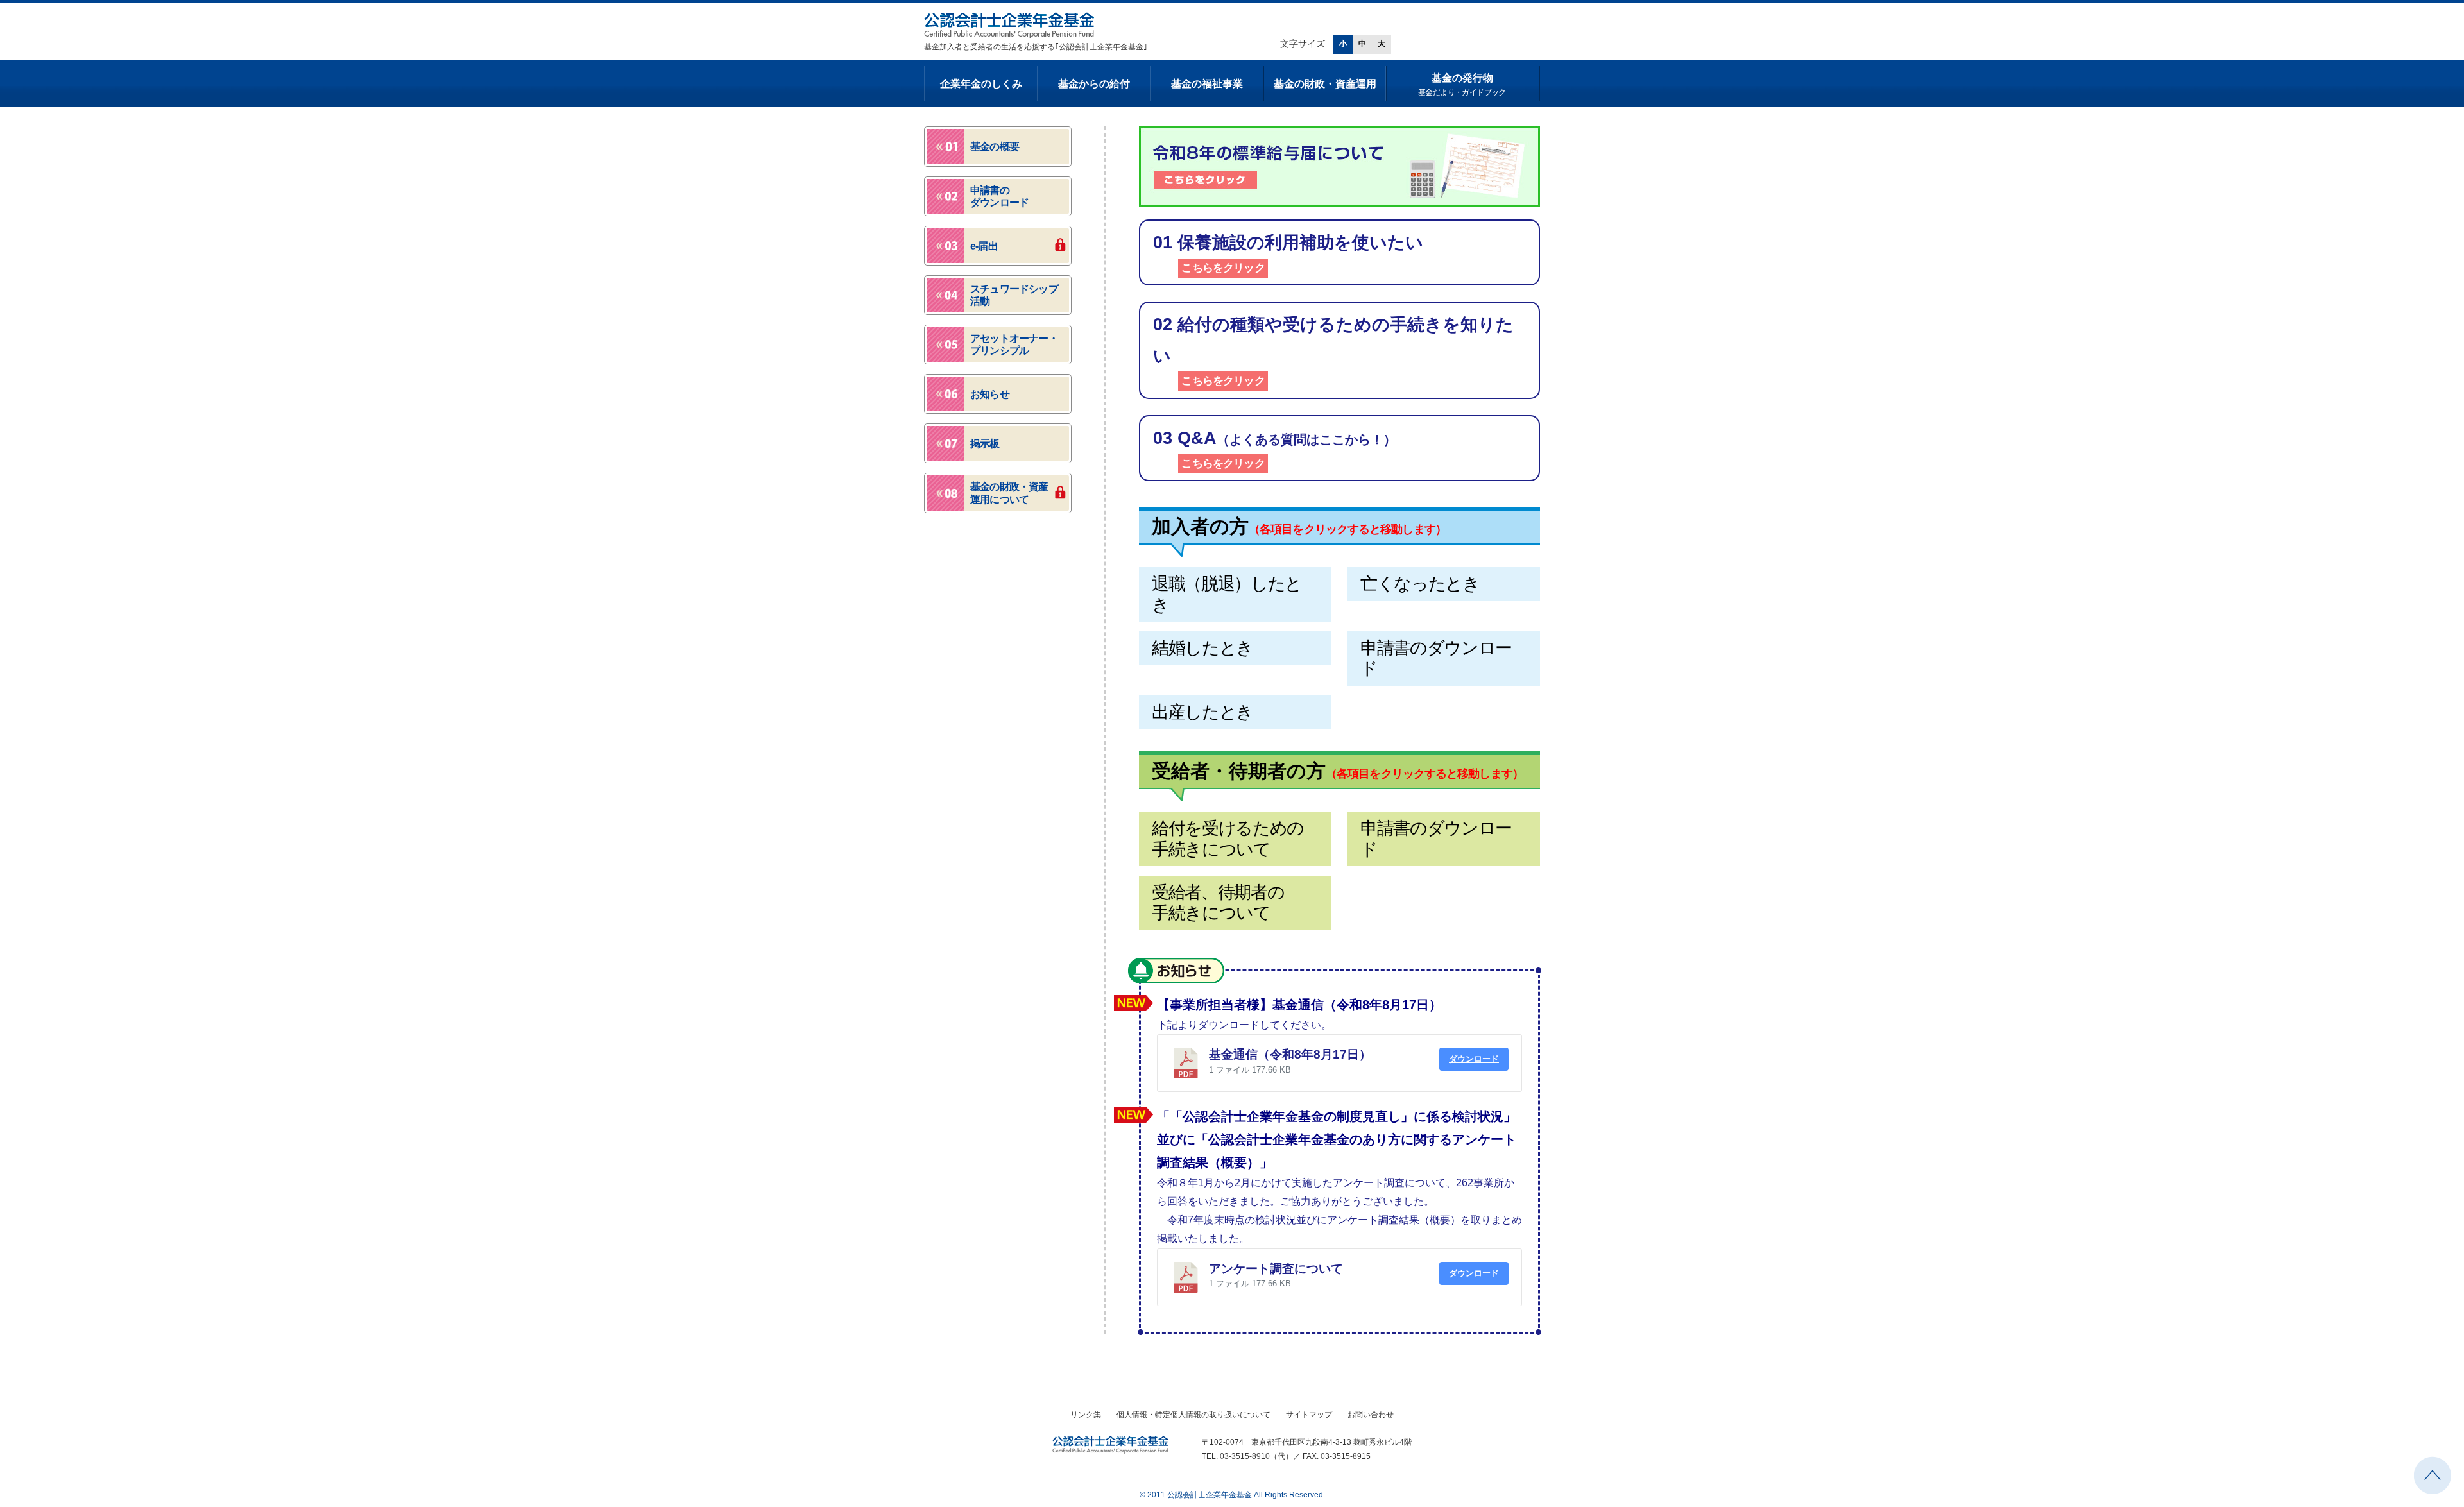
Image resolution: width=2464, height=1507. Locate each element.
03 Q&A (1275, 449)
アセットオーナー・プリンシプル (1014, 345)
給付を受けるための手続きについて (1228, 839)
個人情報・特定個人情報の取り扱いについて (1193, 1415)
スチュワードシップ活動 (1014, 295)
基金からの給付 (1094, 84)
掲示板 (985, 444)
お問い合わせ (1371, 1415)
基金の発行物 (1462, 85)
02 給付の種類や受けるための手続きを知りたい (1333, 351)
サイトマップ (1309, 1415)
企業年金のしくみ (981, 84)
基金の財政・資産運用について (1009, 493)
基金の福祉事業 (1207, 84)
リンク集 (1086, 1415)
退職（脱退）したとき (1227, 594)
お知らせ (1176, 971)
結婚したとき (1202, 648)
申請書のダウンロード (1436, 658)
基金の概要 (995, 147)
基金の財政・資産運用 (1325, 84)
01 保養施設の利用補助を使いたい (1288, 253)
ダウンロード (1474, 1059)
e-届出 (984, 246)
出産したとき (1202, 712)
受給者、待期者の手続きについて (1218, 903)
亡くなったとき (1420, 584)
